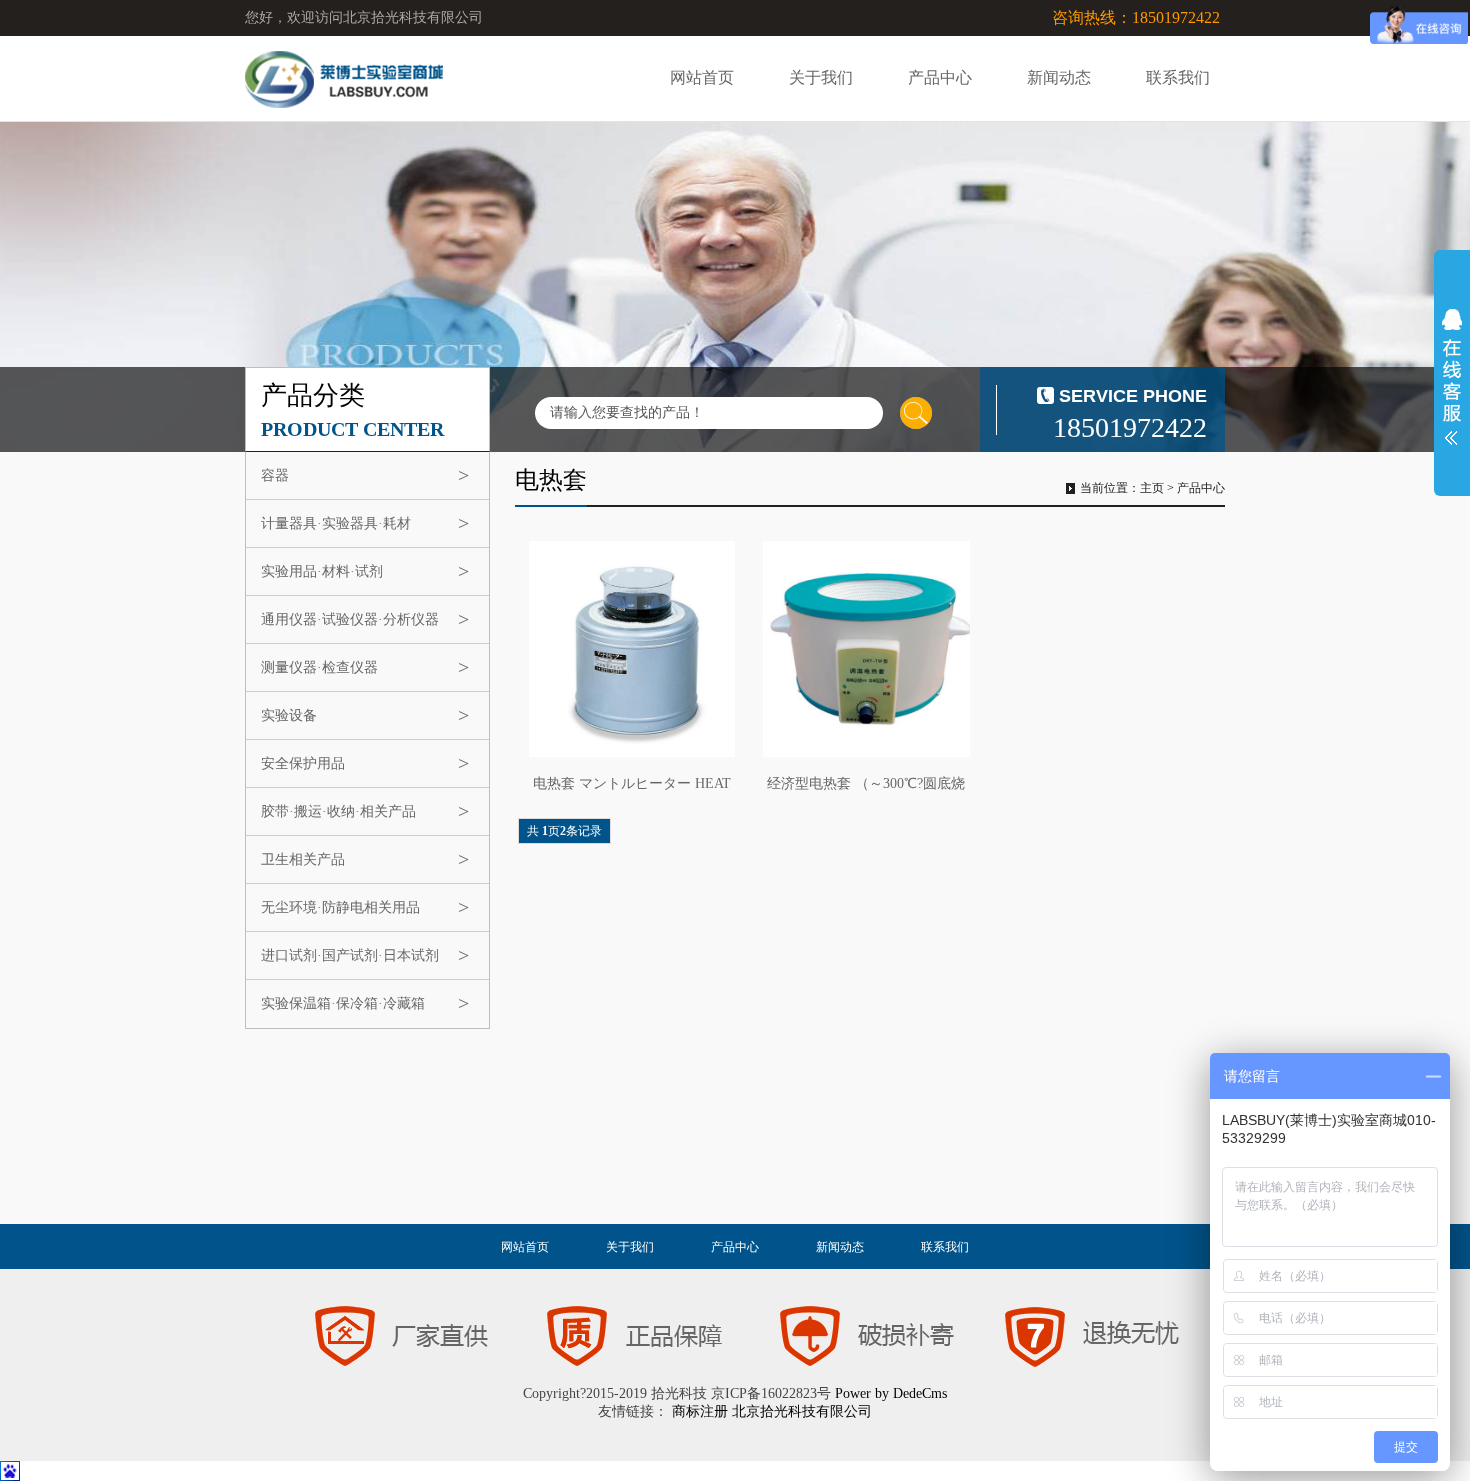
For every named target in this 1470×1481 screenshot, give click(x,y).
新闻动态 (1059, 77)
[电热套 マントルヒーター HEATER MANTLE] (632, 649)
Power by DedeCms (891, 1393)
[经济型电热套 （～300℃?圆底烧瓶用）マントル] (866, 649)
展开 (1452, 377)
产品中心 (940, 77)
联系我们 (1178, 77)
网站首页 (702, 77)
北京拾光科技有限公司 (802, 1411)
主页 (1152, 488)
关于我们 (821, 77)
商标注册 (700, 1411)
